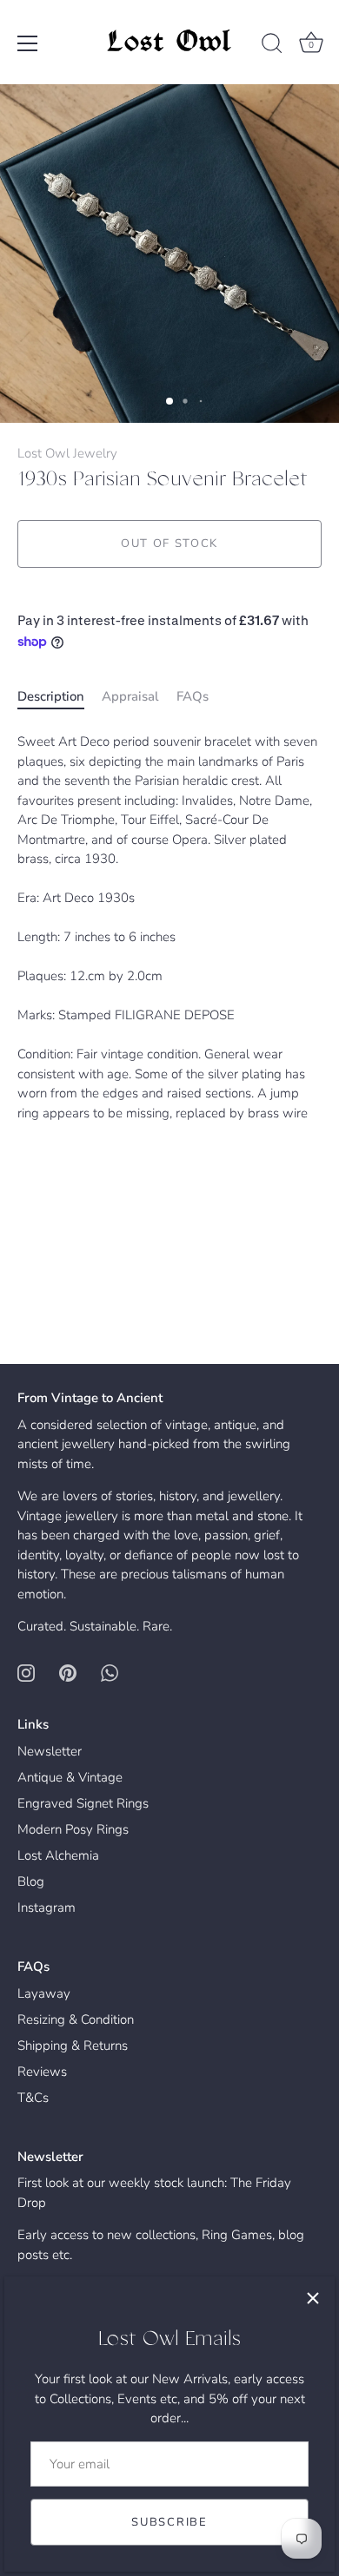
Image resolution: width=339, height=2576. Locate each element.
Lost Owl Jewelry (67, 453)
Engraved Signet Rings (83, 1803)
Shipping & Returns (73, 2046)
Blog (31, 1881)
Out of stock (169, 544)
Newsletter (50, 1751)
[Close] (313, 2298)
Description (51, 696)
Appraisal (130, 696)
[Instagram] (26, 1672)
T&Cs (33, 2098)
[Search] (272, 46)
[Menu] (28, 43)
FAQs (193, 696)
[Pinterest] (68, 1672)
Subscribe (169, 2522)
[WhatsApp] (110, 1672)
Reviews (42, 2072)
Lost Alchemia (58, 1855)
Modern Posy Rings (73, 1829)
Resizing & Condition (76, 2019)
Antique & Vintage (70, 1777)
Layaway (44, 1993)
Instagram (47, 1907)
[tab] (60, 697)
